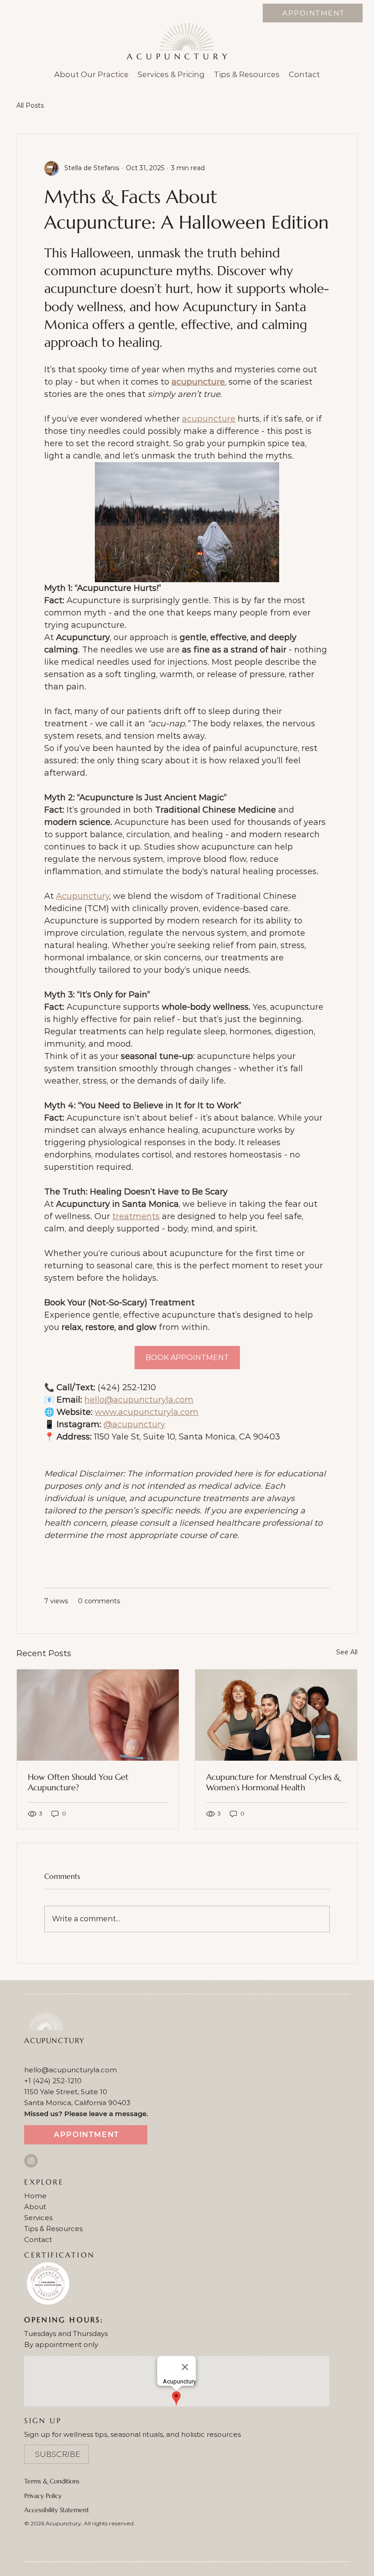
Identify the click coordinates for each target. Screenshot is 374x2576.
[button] (57, 2454)
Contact (38, 2240)
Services (38, 2218)
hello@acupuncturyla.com (70, 2070)
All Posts (30, 105)
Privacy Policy (43, 2496)
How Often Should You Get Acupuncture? (78, 1782)
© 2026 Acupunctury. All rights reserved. (80, 2523)
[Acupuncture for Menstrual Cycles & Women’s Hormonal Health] (276, 1715)
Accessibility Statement (57, 2510)
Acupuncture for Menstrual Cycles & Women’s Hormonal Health (273, 1782)
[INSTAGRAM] (31, 2161)
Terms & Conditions (52, 2481)
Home (35, 2196)
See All (347, 1652)
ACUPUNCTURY (179, 56)
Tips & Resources (53, 2229)
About (35, 2207)
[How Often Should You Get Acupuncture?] (98, 1715)
